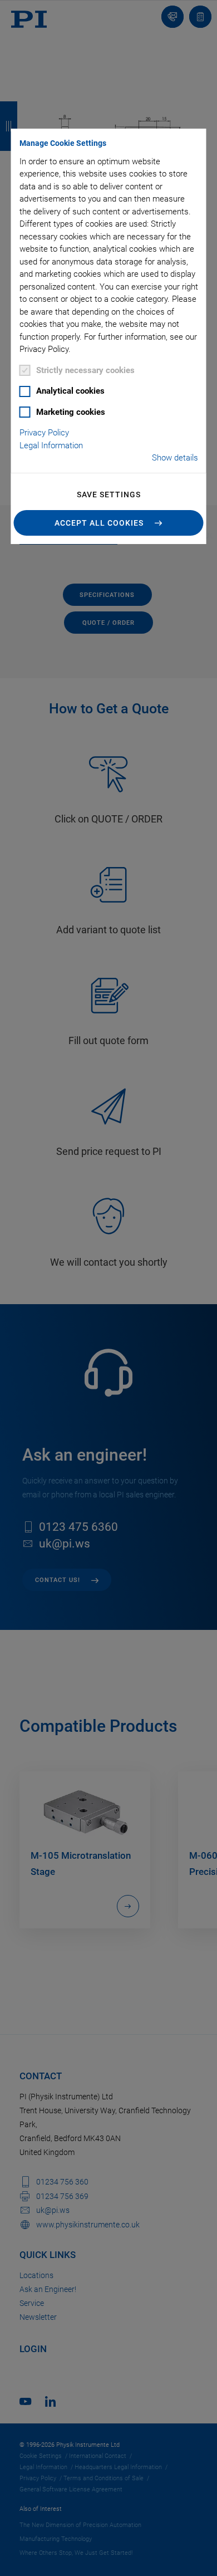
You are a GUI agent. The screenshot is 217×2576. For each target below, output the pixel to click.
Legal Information (51, 445)
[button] (109, 523)
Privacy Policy (44, 433)
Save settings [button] (109, 494)
